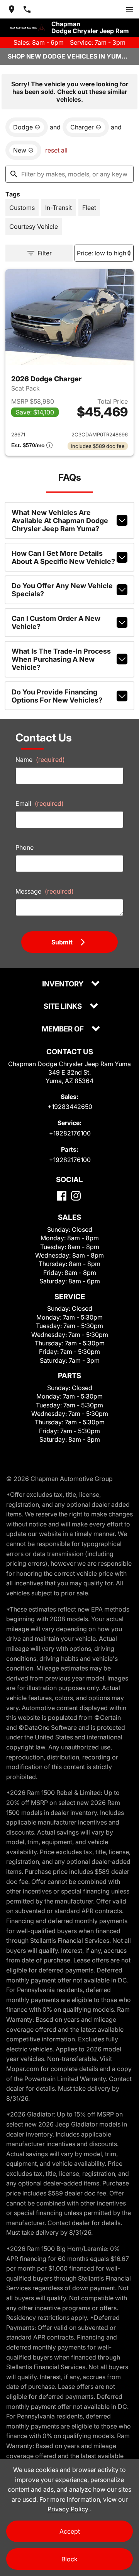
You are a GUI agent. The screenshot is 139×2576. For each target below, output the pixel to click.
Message (45, 891)
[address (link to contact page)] (12, 9)
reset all (56, 150)
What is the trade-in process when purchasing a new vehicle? (61, 659)
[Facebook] (62, 1196)
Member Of (64, 1029)
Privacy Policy (69, 2509)
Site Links (64, 1007)
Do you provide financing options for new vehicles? (57, 696)
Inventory (64, 984)
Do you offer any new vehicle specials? (62, 590)
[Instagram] (76, 1196)
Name (40, 760)
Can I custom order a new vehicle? (56, 622)
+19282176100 (70, 1133)
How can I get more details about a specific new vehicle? (63, 557)
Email (40, 803)
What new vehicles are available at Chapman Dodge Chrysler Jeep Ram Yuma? (60, 521)
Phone (25, 847)
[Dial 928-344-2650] (27, 9)
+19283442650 (70, 1107)
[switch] (130, 9)
